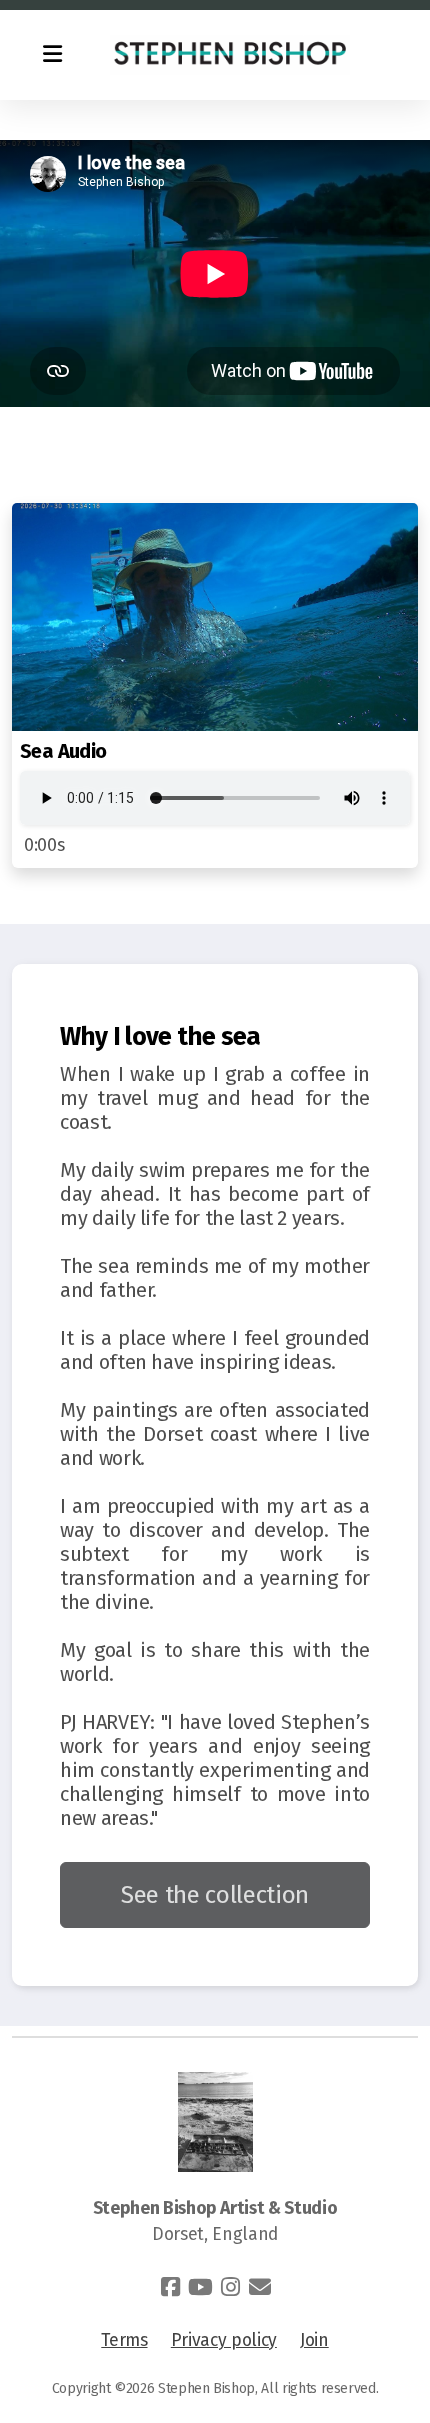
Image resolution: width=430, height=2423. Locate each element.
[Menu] (52, 55)
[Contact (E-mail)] (260, 2287)
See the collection (215, 1895)
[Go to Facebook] (170, 2287)
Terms (124, 2340)
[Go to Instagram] (230, 2287)
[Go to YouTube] (200, 2287)
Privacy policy (224, 2340)
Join (314, 2340)
